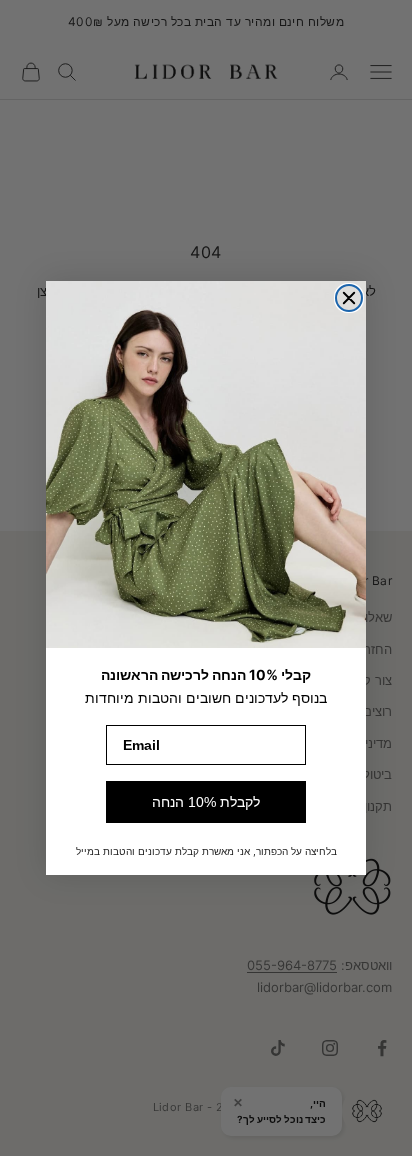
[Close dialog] (349, 298)
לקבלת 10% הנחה (206, 802)
